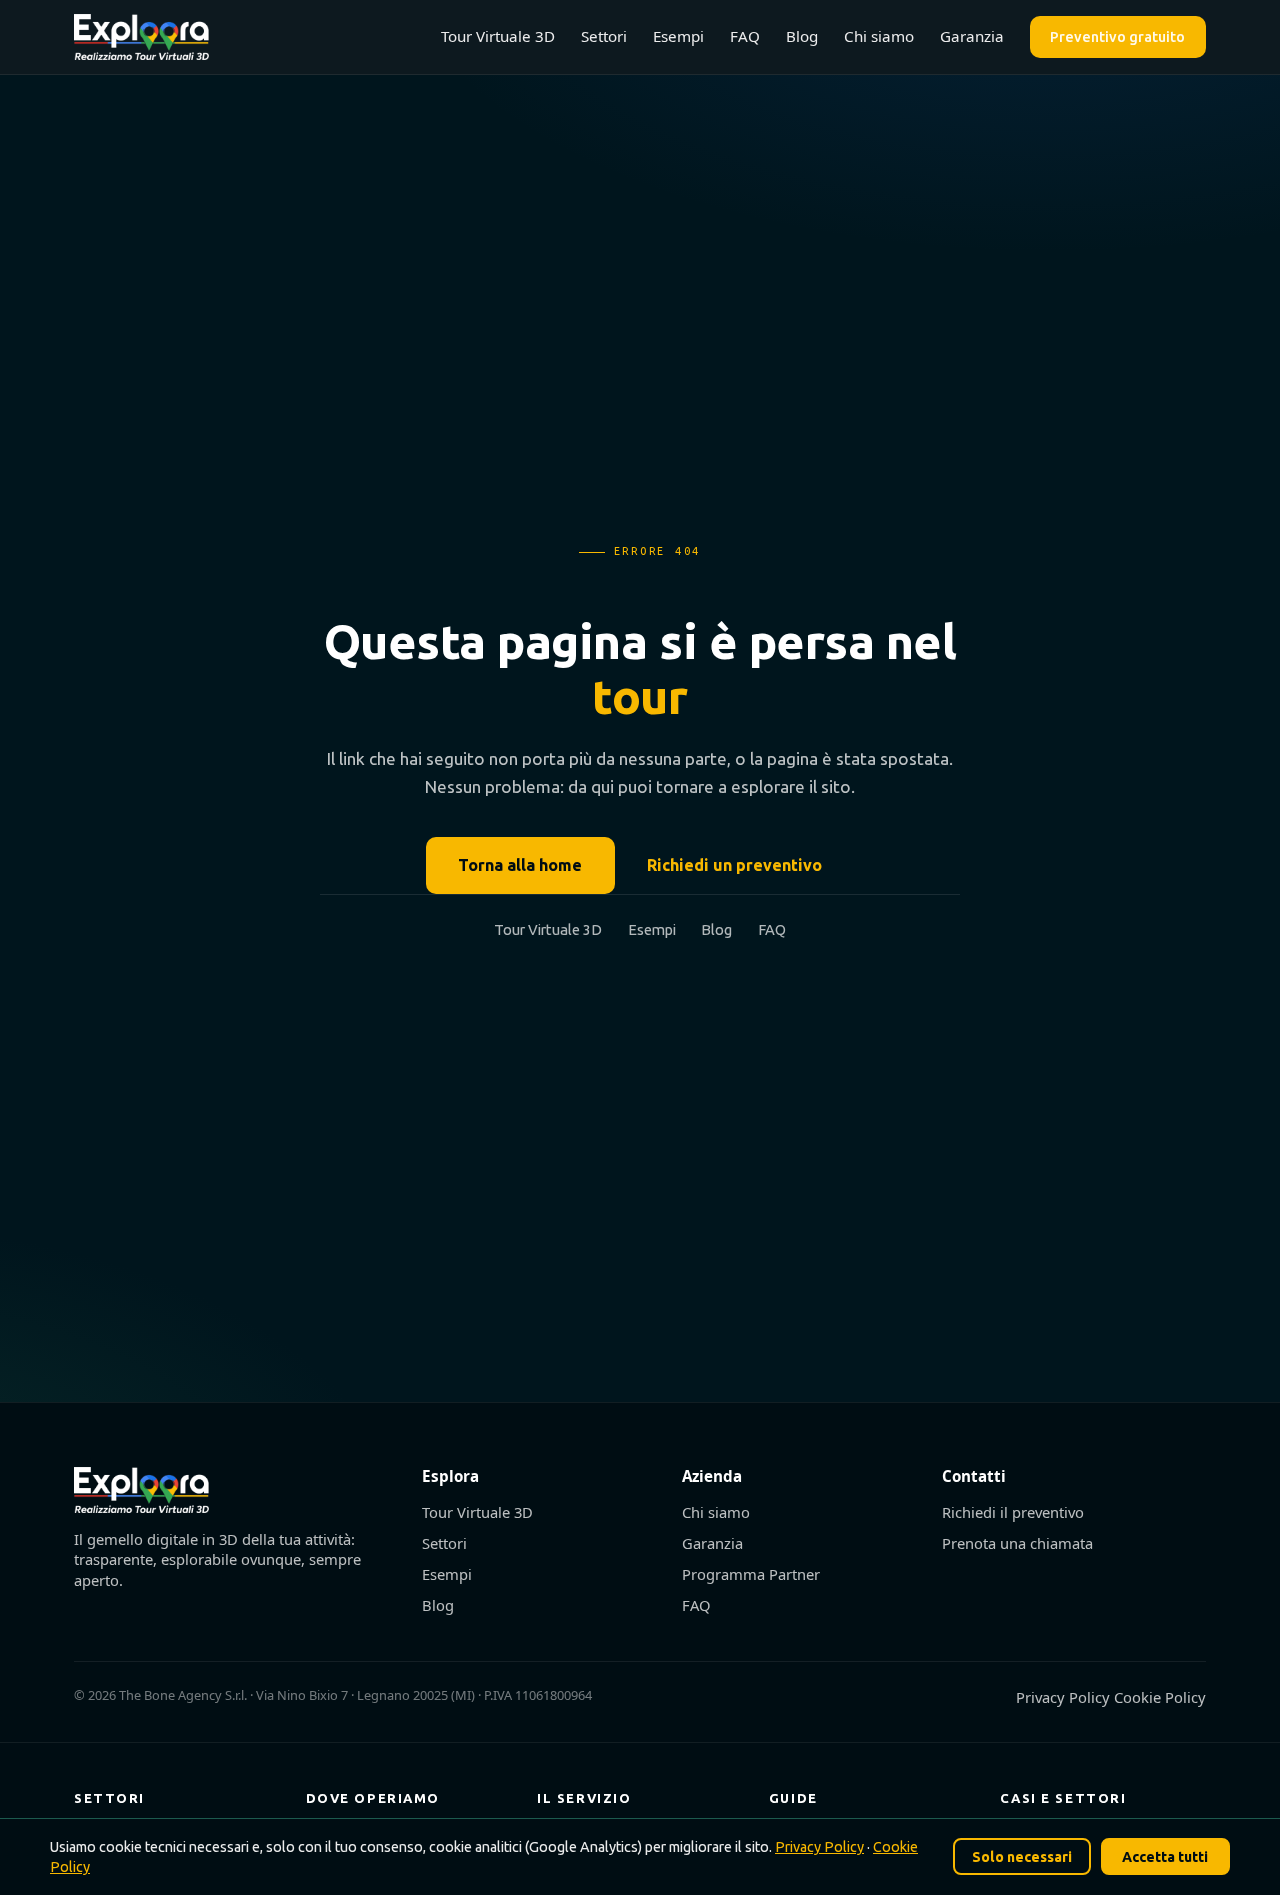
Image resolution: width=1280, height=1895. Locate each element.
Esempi (678, 36)
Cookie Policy (1160, 1697)
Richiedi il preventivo (1013, 1512)
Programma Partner (751, 1574)
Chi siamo (879, 36)
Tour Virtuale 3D (498, 36)
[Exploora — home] (141, 37)
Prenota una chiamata (1017, 1543)
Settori (604, 36)
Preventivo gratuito (1117, 37)
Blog (802, 36)
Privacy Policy (1065, 1697)
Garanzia (972, 36)
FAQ (745, 36)
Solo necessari (1022, 1857)
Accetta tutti (1165, 1857)
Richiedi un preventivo (734, 865)
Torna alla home (520, 865)
